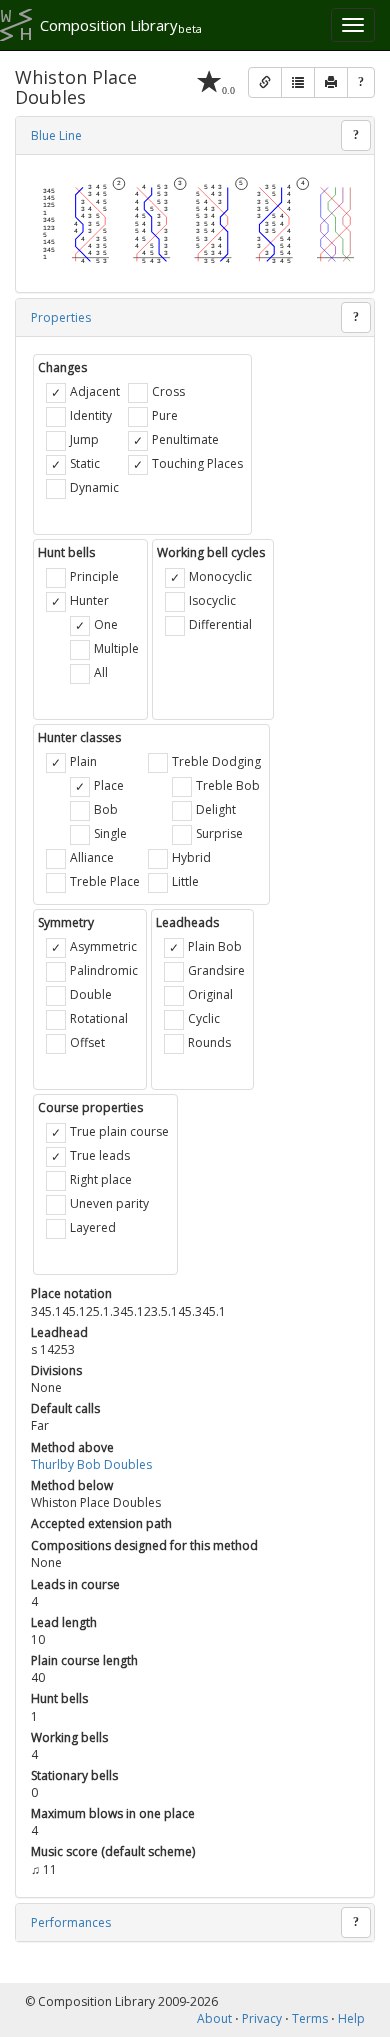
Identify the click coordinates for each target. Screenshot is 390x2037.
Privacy (262, 2018)
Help (351, 2018)
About (214, 2018)
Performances (71, 1922)
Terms (310, 2018)
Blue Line (56, 135)
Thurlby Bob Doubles (91, 1464)
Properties (61, 317)
